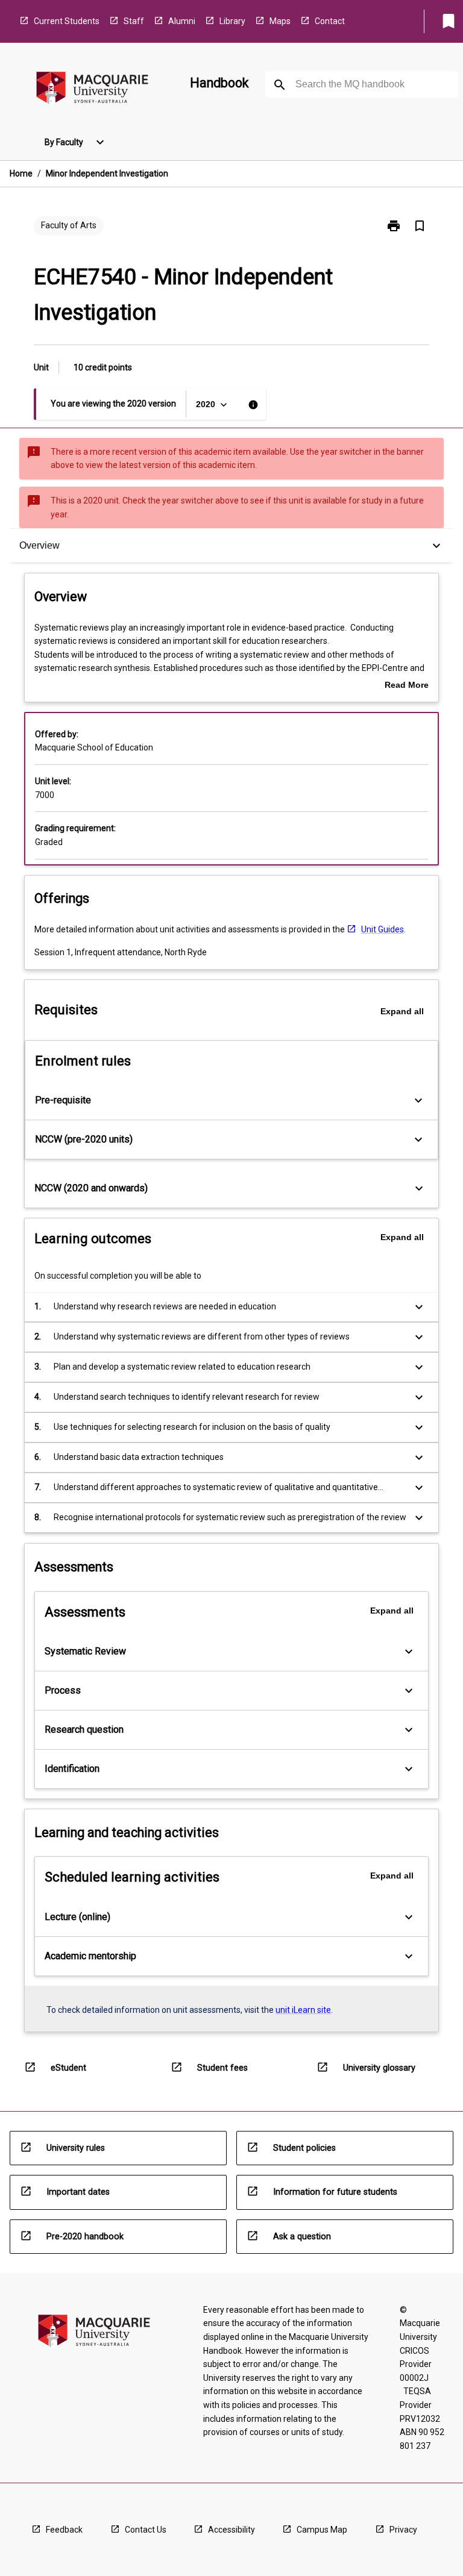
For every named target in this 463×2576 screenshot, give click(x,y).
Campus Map (322, 2530)
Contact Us (146, 2530)
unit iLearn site (303, 2010)
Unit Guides (383, 929)
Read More (407, 686)
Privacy (403, 2530)
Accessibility (231, 2530)
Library (232, 21)
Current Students (67, 21)
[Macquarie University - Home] (92, 90)
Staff (134, 21)
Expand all (402, 1011)
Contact (330, 21)
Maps (280, 21)
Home (21, 173)
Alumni (182, 21)
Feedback (64, 2530)
